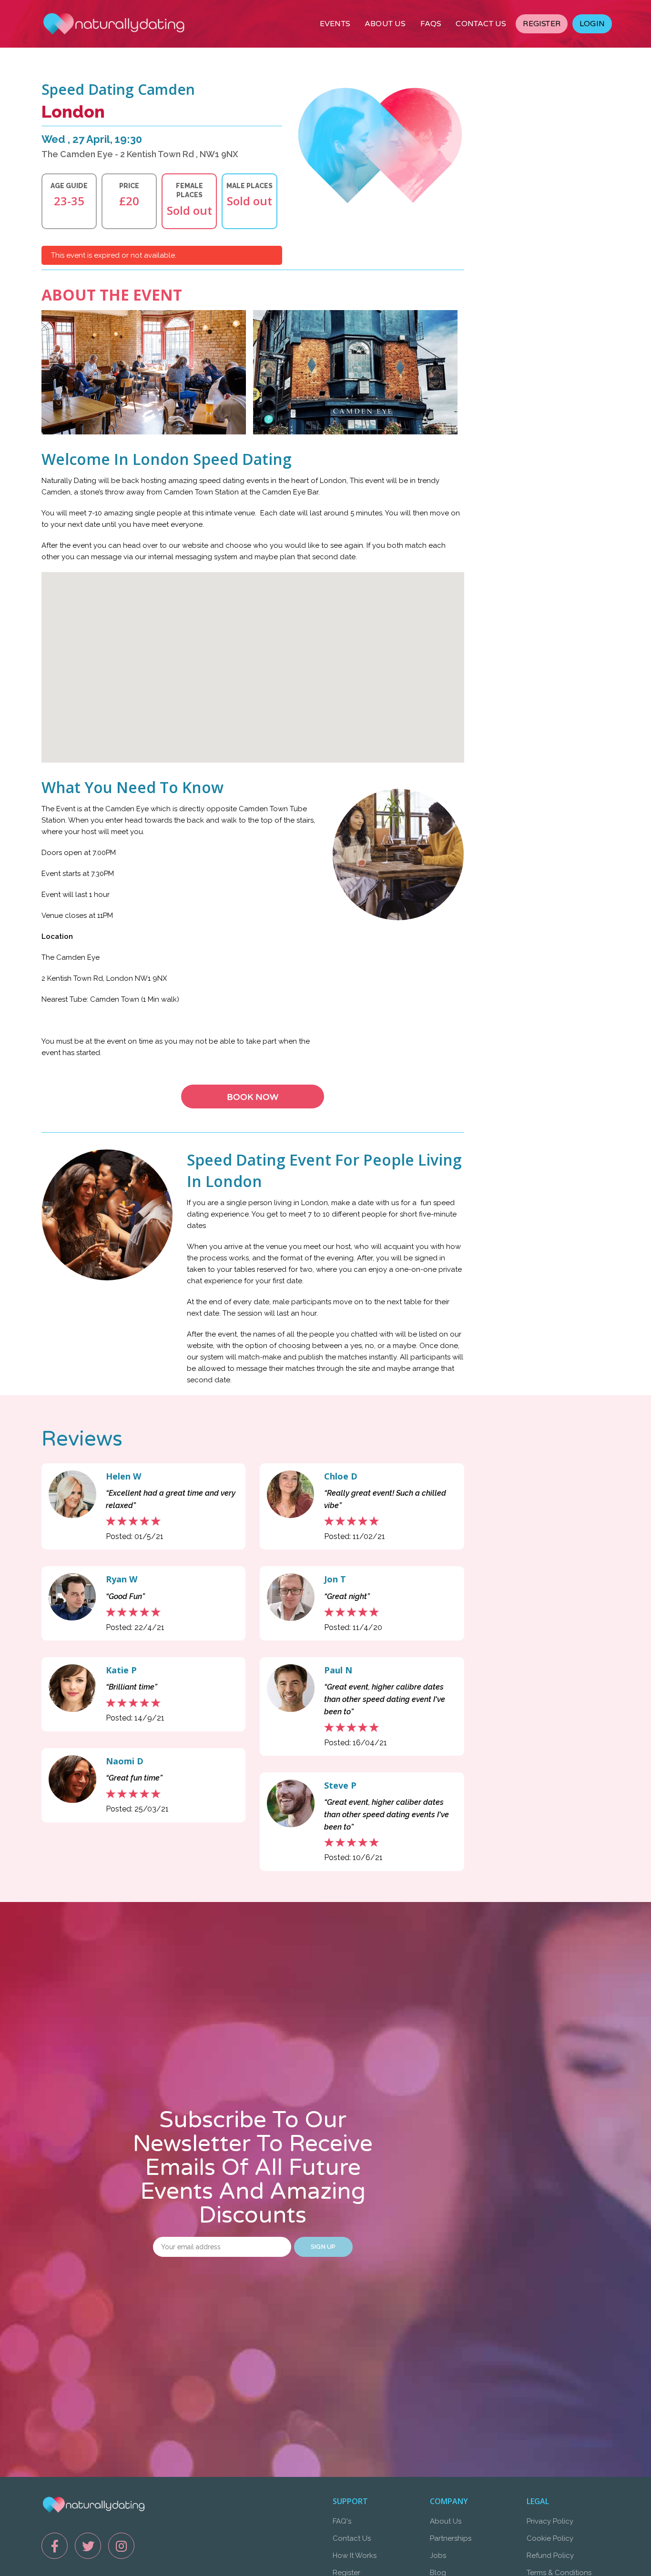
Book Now (253, 1097)
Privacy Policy (550, 2521)
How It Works (355, 2556)
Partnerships (451, 2538)
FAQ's (342, 2521)
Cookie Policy (550, 2538)
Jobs (438, 2556)
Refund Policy (550, 2556)
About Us (446, 2521)
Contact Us (352, 2538)
